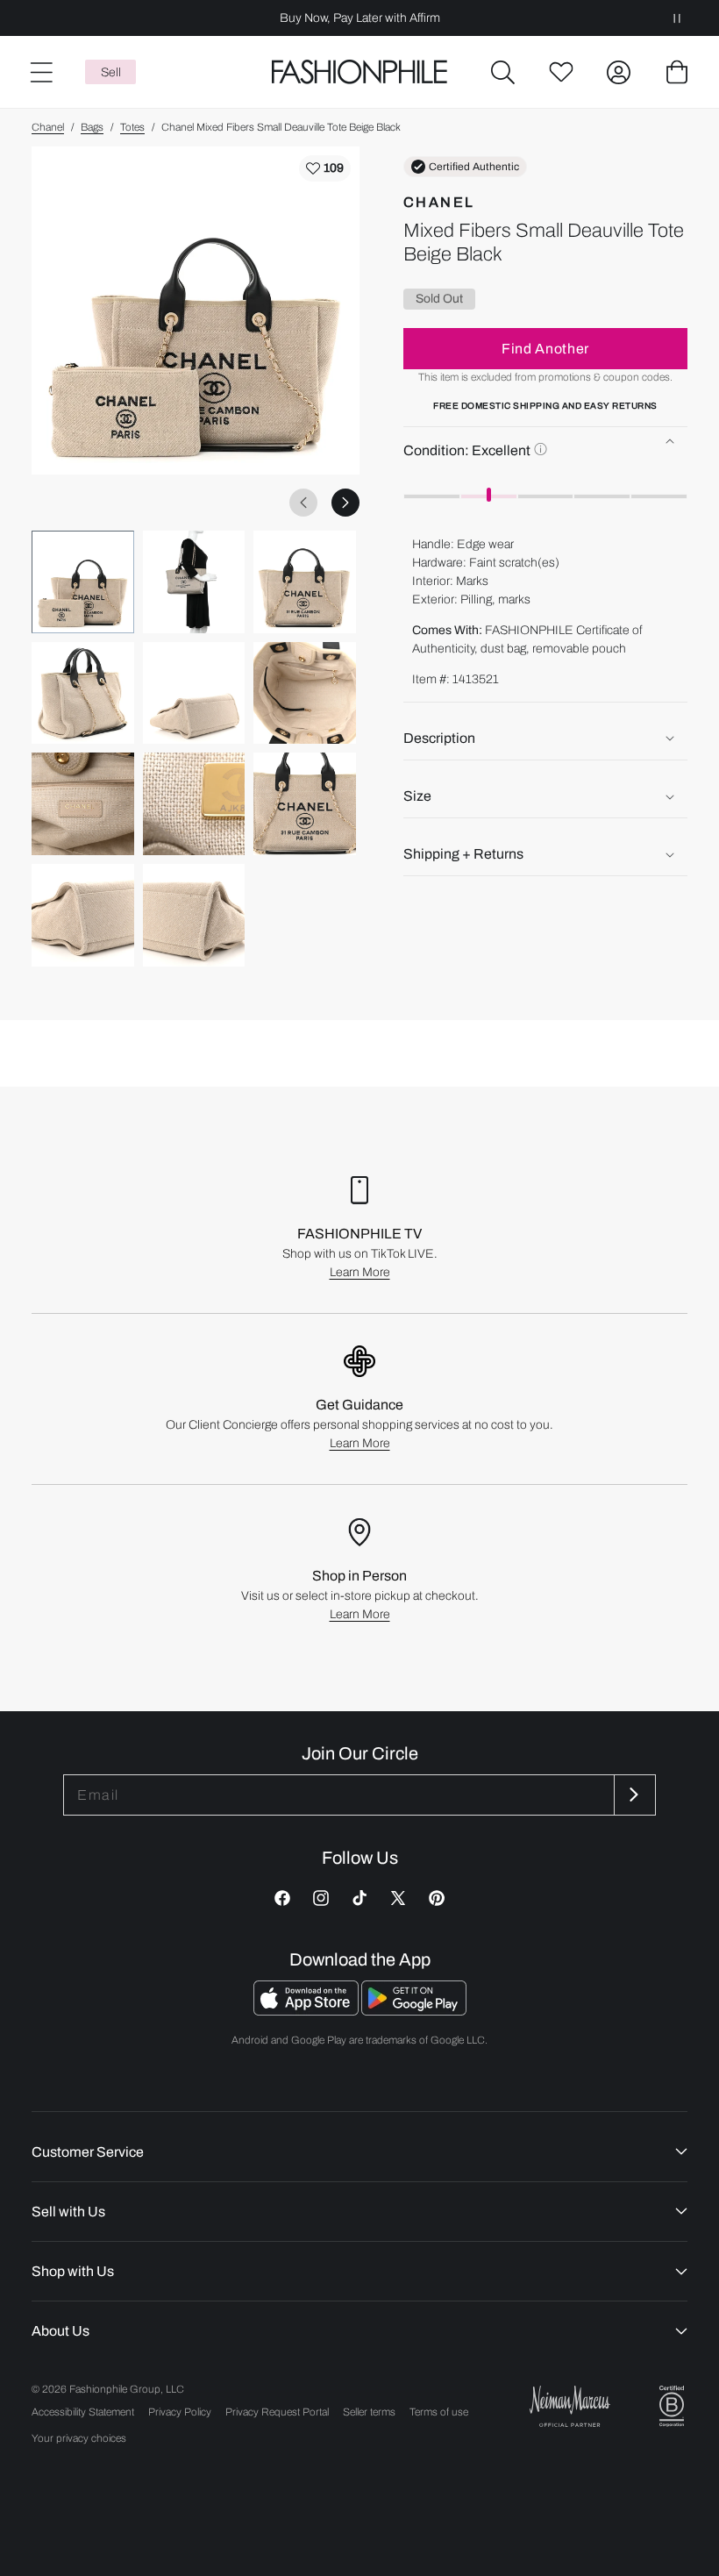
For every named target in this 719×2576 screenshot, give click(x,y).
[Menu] (40, 72)
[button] (503, 72)
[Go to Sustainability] (672, 2406)
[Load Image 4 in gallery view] (83, 693)
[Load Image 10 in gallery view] (83, 915)
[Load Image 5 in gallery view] (194, 693)
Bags (92, 127)
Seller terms (369, 2412)
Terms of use (439, 2412)
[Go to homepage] (359, 72)
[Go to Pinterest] (437, 1898)
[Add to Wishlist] (325, 168)
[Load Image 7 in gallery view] (83, 804)
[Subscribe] (633, 1795)
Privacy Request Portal (277, 2412)
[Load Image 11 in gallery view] (194, 915)
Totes (132, 127)
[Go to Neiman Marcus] (570, 2406)
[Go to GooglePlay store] (414, 2011)
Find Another (545, 349)
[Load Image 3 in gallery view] (305, 582)
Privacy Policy (180, 2412)
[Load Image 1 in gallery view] (83, 582)
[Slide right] (345, 503)
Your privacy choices (79, 2438)
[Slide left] (303, 503)
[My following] (561, 72)
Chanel (48, 127)
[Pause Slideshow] (677, 18)
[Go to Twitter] (398, 1898)
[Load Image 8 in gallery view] (194, 804)
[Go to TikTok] (359, 1898)
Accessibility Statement (83, 2412)
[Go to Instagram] (321, 1898)
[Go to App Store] (307, 2011)
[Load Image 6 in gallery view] (305, 693)
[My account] (619, 72)
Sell (111, 72)
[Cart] (677, 72)
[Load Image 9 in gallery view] (305, 804)
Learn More (360, 1272)
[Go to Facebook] (282, 1898)
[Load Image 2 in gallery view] (194, 582)
